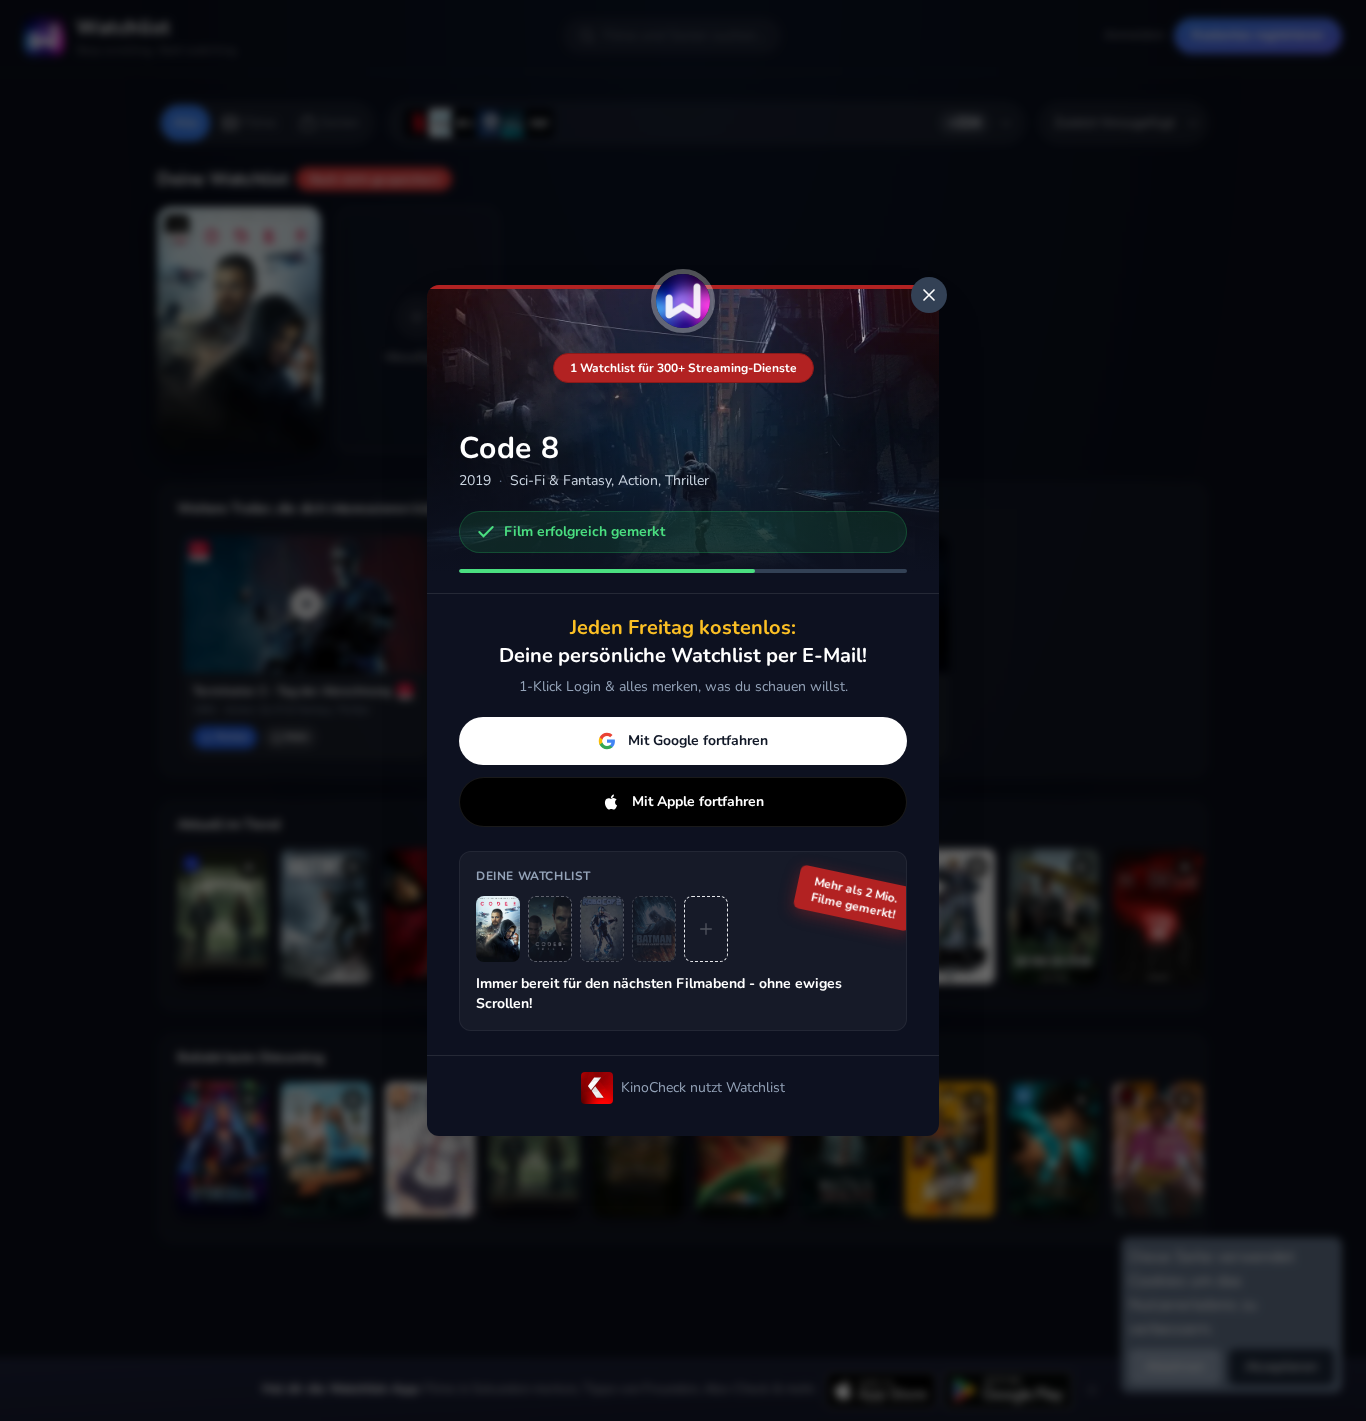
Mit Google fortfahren (698, 740)
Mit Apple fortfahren (698, 801)
